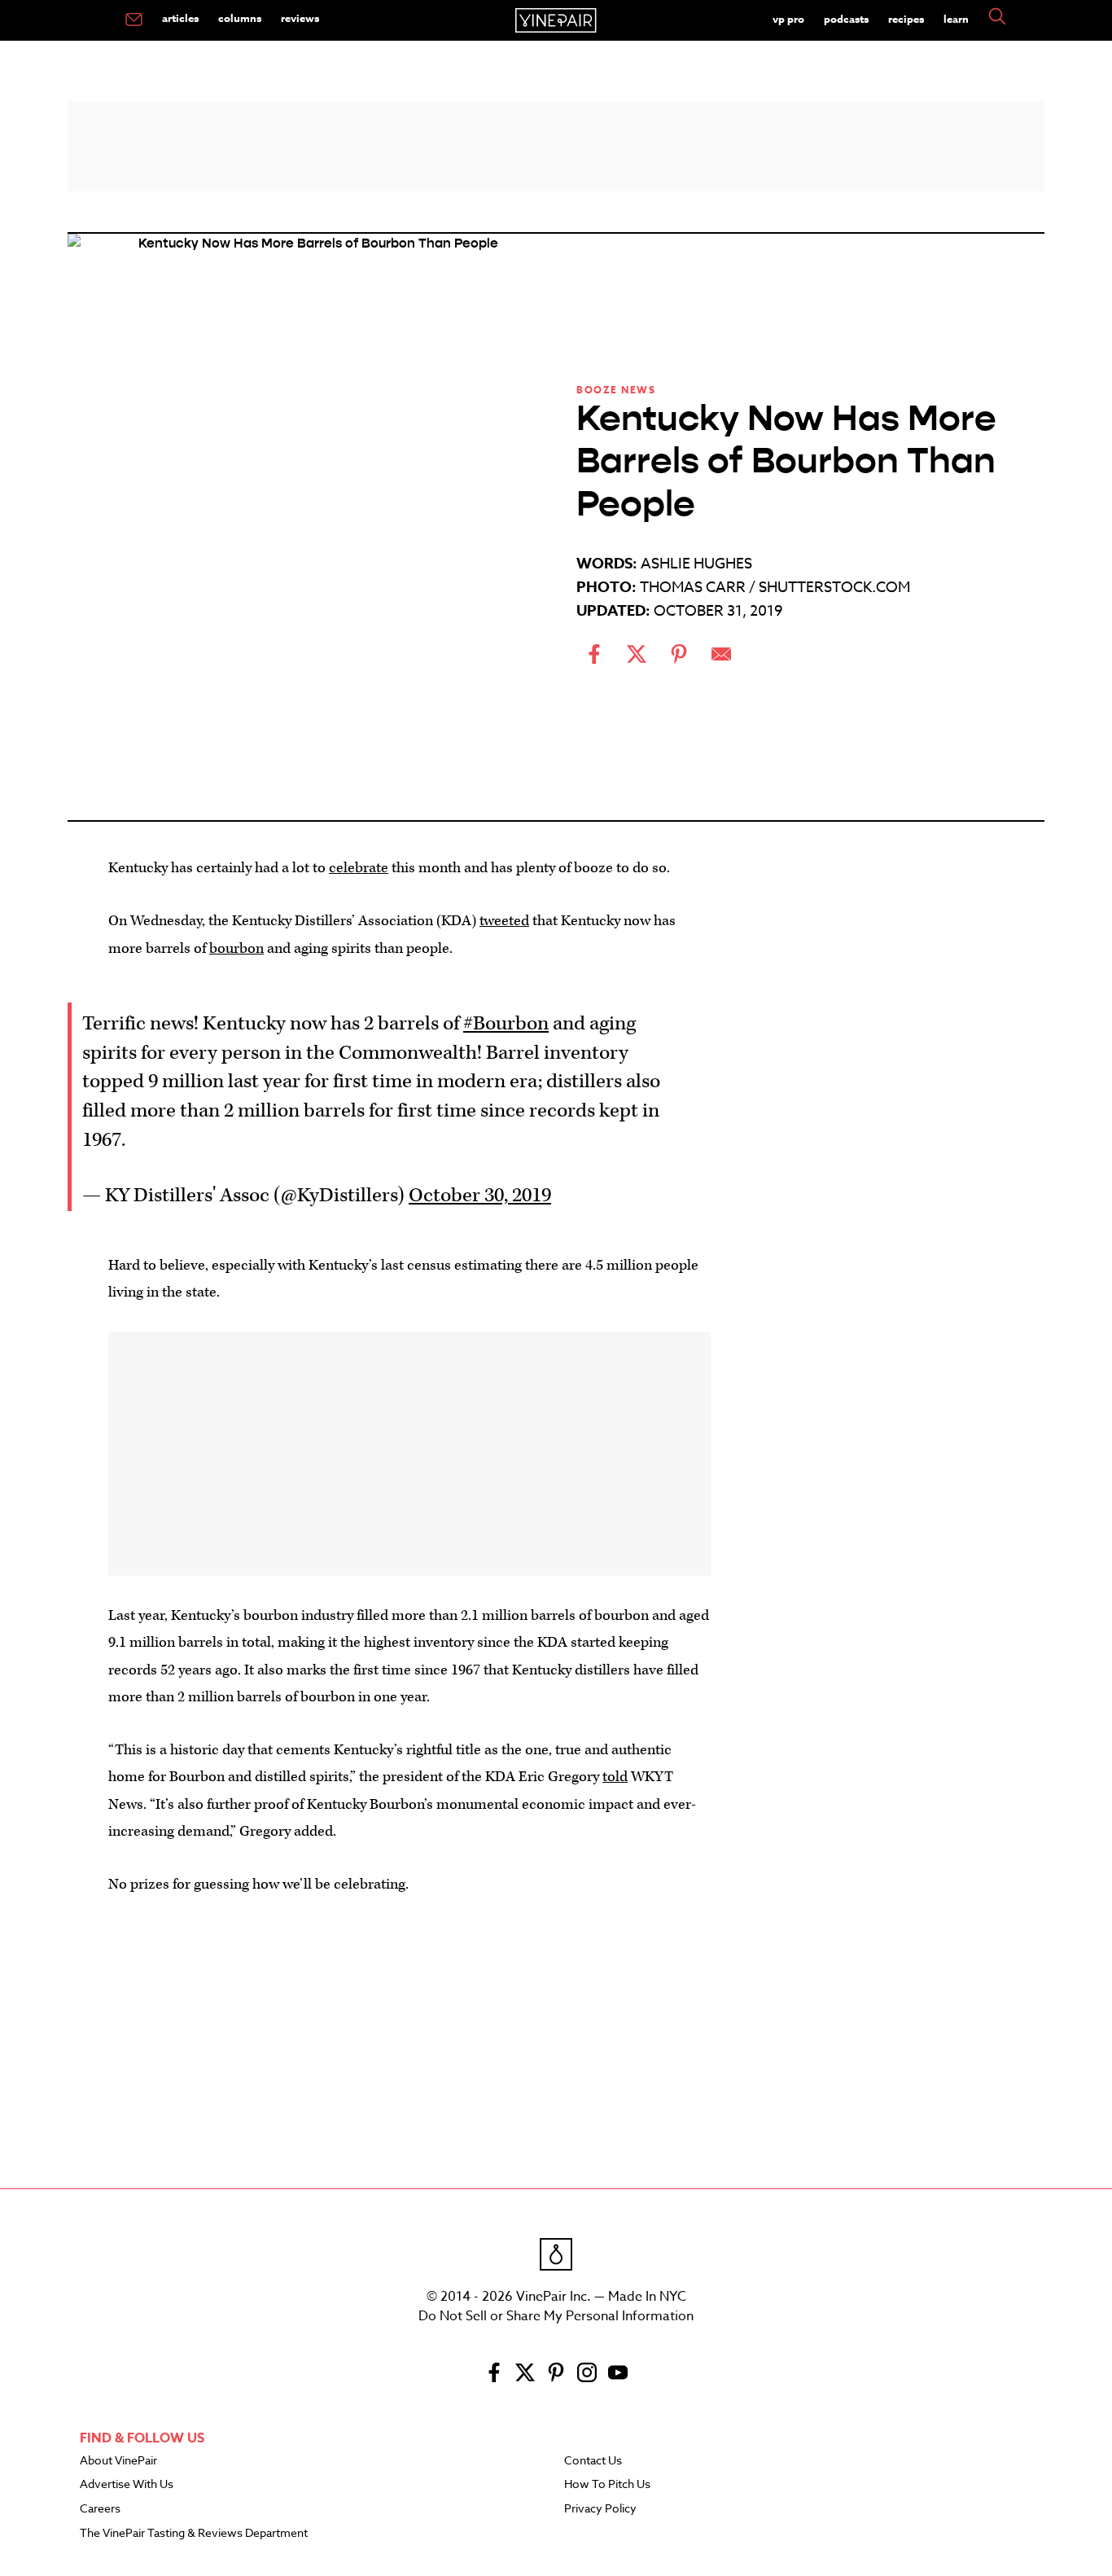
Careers (100, 2509)
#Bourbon (506, 1024)
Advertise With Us (127, 2485)
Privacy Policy (600, 2509)
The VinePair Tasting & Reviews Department (194, 2534)
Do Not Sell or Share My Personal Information (556, 2316)
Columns (240, 18)
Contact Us (593, 2461)
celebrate (359, 868)
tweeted (504, 921)
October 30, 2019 (480, 1196)
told (615, 1777)
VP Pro (788, 19)
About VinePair (118, 2461)
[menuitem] (134, 20)
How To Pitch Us (607, 2485)
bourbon (236, 948)
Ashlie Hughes (696, 564)
